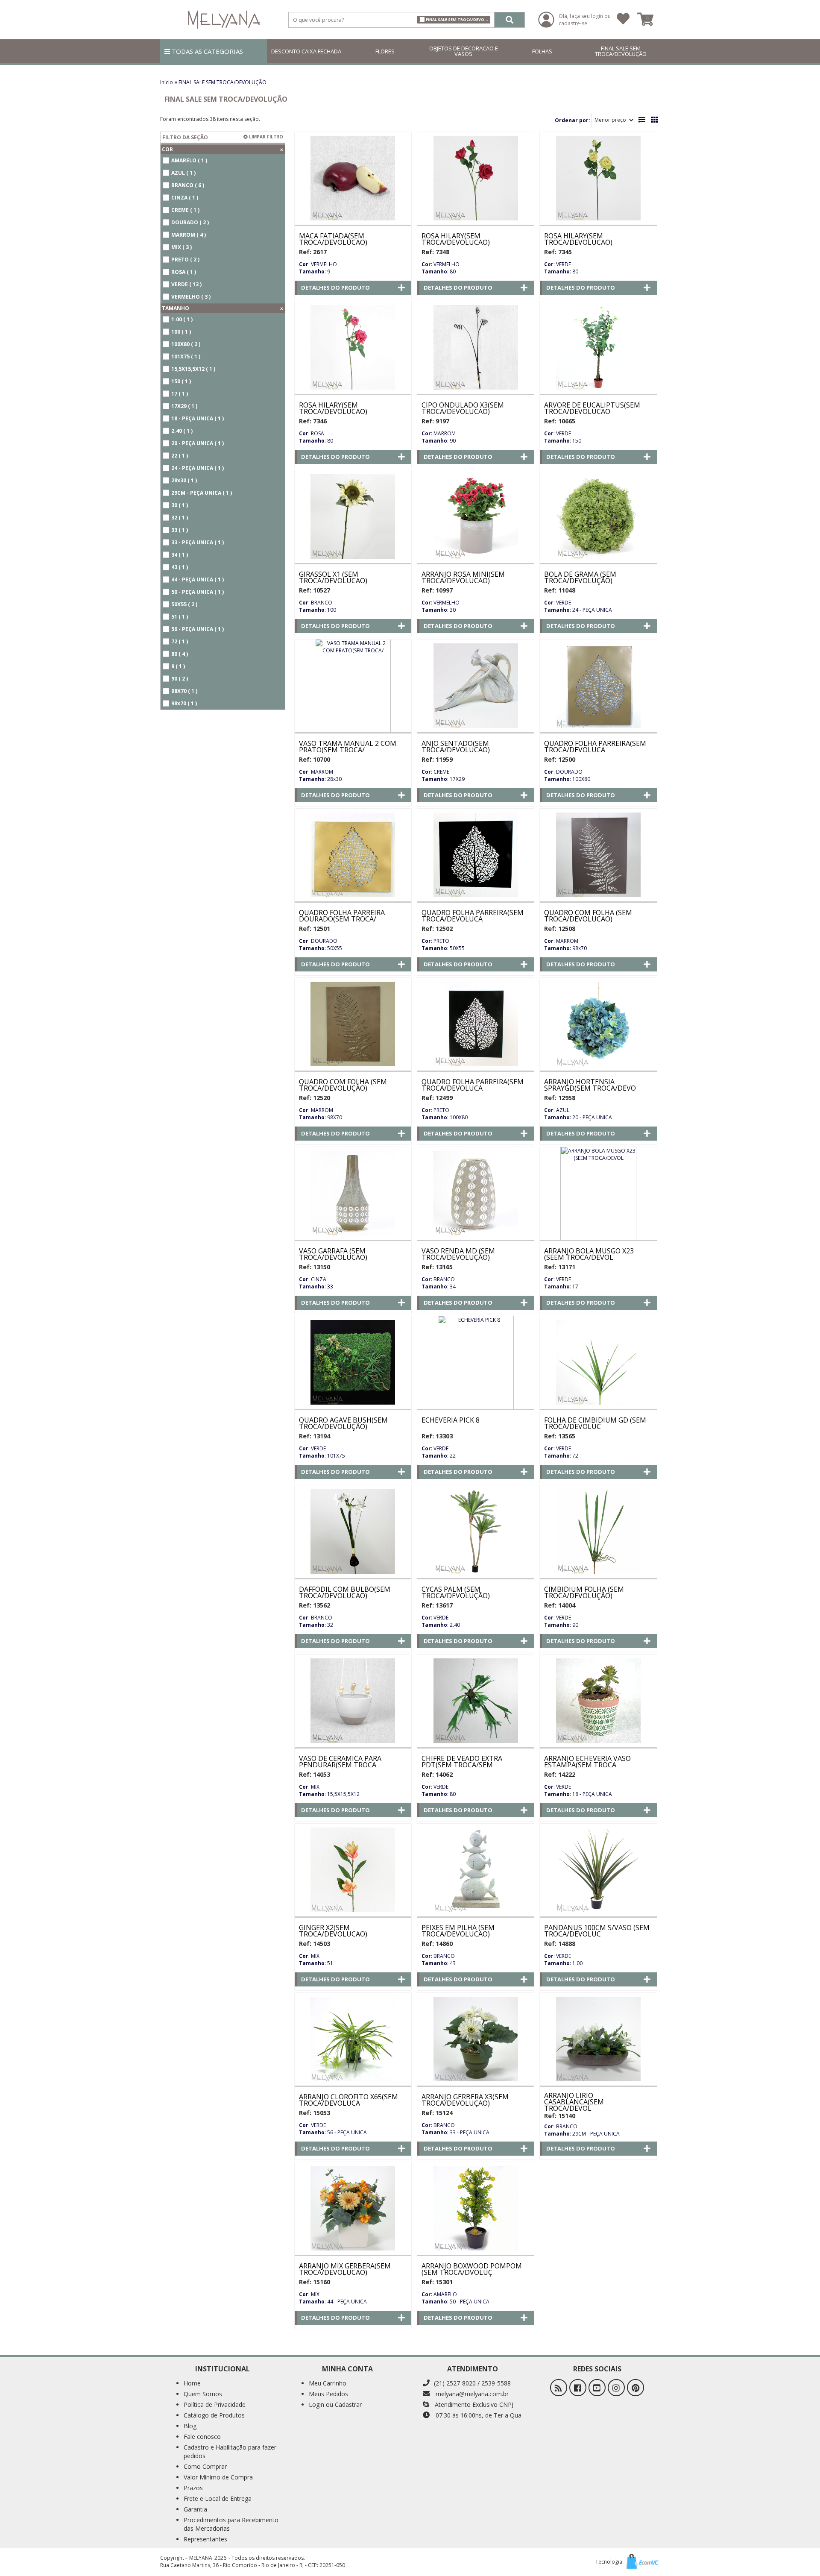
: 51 (316, 1963)
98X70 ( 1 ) (184, 691)
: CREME (435, 772)
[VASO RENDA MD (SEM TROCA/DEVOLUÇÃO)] (476, 1193)
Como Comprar (205, 2466)
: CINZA (313, 1279)
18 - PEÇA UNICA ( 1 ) (198, 418)
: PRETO (435, 941)
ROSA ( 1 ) (184, 272)
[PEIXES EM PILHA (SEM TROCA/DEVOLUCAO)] (476, 1870)
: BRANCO (316, 603)
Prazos (193, 2488)
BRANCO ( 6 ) (188, 185)
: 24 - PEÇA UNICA (578, 610)
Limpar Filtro (265, 137)
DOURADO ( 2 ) (190, 222)
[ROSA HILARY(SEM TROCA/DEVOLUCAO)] (476, 178)
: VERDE (558, 264)
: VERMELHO (318, 264)
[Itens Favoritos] (623, 20)
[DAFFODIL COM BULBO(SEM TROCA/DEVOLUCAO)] (353, 1532)
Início (167, 82)
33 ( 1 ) (180, 530)
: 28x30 (320, 779)
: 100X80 (567, 779)
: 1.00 (563, 1963)
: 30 (439, 610)
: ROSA (312, 433)
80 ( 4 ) (180, 654)
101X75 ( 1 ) (186, 356)
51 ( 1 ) (180, 617)
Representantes (205, 2539)
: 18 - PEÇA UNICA (578, 1794)
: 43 (439, 1963)
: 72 (561, 1456)
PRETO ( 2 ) (185, 260)
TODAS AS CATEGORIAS (206, 51)
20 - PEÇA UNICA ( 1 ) (198, 443)
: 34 (439, 1287)
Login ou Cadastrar (335, 2404)
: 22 (439, 1456)
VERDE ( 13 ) (186, 284)
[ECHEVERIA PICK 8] (476, 1362)
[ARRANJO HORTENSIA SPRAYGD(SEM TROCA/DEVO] (598, 1024)
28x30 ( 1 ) (184, 480)
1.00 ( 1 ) (182, 319)
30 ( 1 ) (180, 505)
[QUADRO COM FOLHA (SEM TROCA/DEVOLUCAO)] (598, 855)
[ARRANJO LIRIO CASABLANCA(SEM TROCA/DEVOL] (598, 2039)
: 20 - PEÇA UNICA (578, 1117)
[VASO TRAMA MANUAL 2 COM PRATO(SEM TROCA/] (353, 686)
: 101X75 (322, 1456)
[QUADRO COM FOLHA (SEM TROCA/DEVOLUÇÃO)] (353, 1024)
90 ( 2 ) (180, 679)
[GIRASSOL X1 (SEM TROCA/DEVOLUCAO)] (353, 516)
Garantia (195, 2509)
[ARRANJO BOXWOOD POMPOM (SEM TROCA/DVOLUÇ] (476, 2208)
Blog (190, 2426)
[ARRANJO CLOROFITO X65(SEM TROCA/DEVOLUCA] (353, 2039)
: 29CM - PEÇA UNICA (582, 2134)
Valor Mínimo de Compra (218, 2477)
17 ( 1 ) (180, 394)
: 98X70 (321, 1117)
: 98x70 (565, 948)
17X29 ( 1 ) (184, 406)
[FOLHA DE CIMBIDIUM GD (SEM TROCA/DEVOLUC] (598, 1362)
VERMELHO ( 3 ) (191, 297)
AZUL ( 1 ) (183, 173)
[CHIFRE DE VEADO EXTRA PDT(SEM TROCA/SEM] (476, 1701)
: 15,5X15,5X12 (329, 1794)
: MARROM (439, 433)
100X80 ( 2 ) (186, 344)
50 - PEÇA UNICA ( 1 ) (198, 592)
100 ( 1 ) (181, 332)
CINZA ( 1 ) (185, 198)
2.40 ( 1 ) (182, 431)
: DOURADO (563, 772)
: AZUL (557, 1110)
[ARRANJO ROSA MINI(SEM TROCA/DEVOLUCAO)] (476, 516)
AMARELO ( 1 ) (189, 160)
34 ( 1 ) (180, 555)
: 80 (439, 271)
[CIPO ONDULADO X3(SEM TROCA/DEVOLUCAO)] (476, 347)
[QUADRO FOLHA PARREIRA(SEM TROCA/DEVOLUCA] (598, 686)
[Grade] (654, 120)
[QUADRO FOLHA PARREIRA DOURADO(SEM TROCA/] (353, 855)
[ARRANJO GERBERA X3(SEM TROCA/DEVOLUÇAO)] (476, 2039)
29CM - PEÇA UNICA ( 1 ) (202, 493)
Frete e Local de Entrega (218, 2498)
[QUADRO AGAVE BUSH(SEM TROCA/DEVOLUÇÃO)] (353, 1362)
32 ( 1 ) (180, 518)
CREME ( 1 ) (185, 210)
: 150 (563, 441)
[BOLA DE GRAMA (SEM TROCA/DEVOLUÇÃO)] (598, 516)
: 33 (316, 1287)
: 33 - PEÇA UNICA (455, 2132)
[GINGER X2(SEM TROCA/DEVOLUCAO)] (353, 1870)
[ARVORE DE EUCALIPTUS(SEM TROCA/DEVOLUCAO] (598, 347)
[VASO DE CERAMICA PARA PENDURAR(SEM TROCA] (353, 1701)
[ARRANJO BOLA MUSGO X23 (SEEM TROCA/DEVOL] (598, 1193)
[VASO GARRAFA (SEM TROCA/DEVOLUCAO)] (353, 1193)
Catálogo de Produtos (214, 2415)
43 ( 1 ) (180, 567)
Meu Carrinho (328, 2383)
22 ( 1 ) (180, 456)
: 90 (439, 441)
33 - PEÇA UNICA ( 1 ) (198, 542)
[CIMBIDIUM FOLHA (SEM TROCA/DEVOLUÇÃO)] (598, 1532)
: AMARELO (439, 2294)
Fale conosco (202, 2437)
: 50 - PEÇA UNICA (455, 2302)
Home (192, 2383)
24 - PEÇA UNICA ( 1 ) (198, 468)
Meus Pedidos (328, 2394)
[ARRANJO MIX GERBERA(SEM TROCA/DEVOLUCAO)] (353, 2208)
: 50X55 (321, 948)
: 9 (315, 271)
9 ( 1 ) (178, 666)
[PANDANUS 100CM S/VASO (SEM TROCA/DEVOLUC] (598, 1870)
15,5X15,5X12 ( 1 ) (193, 369)
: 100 (318, 610)
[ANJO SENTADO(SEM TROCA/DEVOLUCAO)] (476, 686)
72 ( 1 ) (180, 641)
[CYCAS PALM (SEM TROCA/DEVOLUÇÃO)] (476, 1532)
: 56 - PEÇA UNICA (333, 2132)
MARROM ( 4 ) (189, 235)
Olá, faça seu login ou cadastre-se (585, 20)
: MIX (309, 1787)
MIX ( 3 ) (182, 247)
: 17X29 (443, 779)
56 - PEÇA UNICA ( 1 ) (198, 629)
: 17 (561, 1287)
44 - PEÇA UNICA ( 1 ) (198, 579)
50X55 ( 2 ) (184, 604)
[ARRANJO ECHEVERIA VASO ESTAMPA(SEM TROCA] (598, 1701)
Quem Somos (203, 2394)
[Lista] (642, 120)
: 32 (316, 1625)
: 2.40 (441, 1625)
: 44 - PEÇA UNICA (333, 2302)
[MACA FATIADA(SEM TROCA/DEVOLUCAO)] (353, 178)
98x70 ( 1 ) (184, 703)
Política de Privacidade (215, 2404)
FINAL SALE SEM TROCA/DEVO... (457, 19)
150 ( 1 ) (181, 381)
